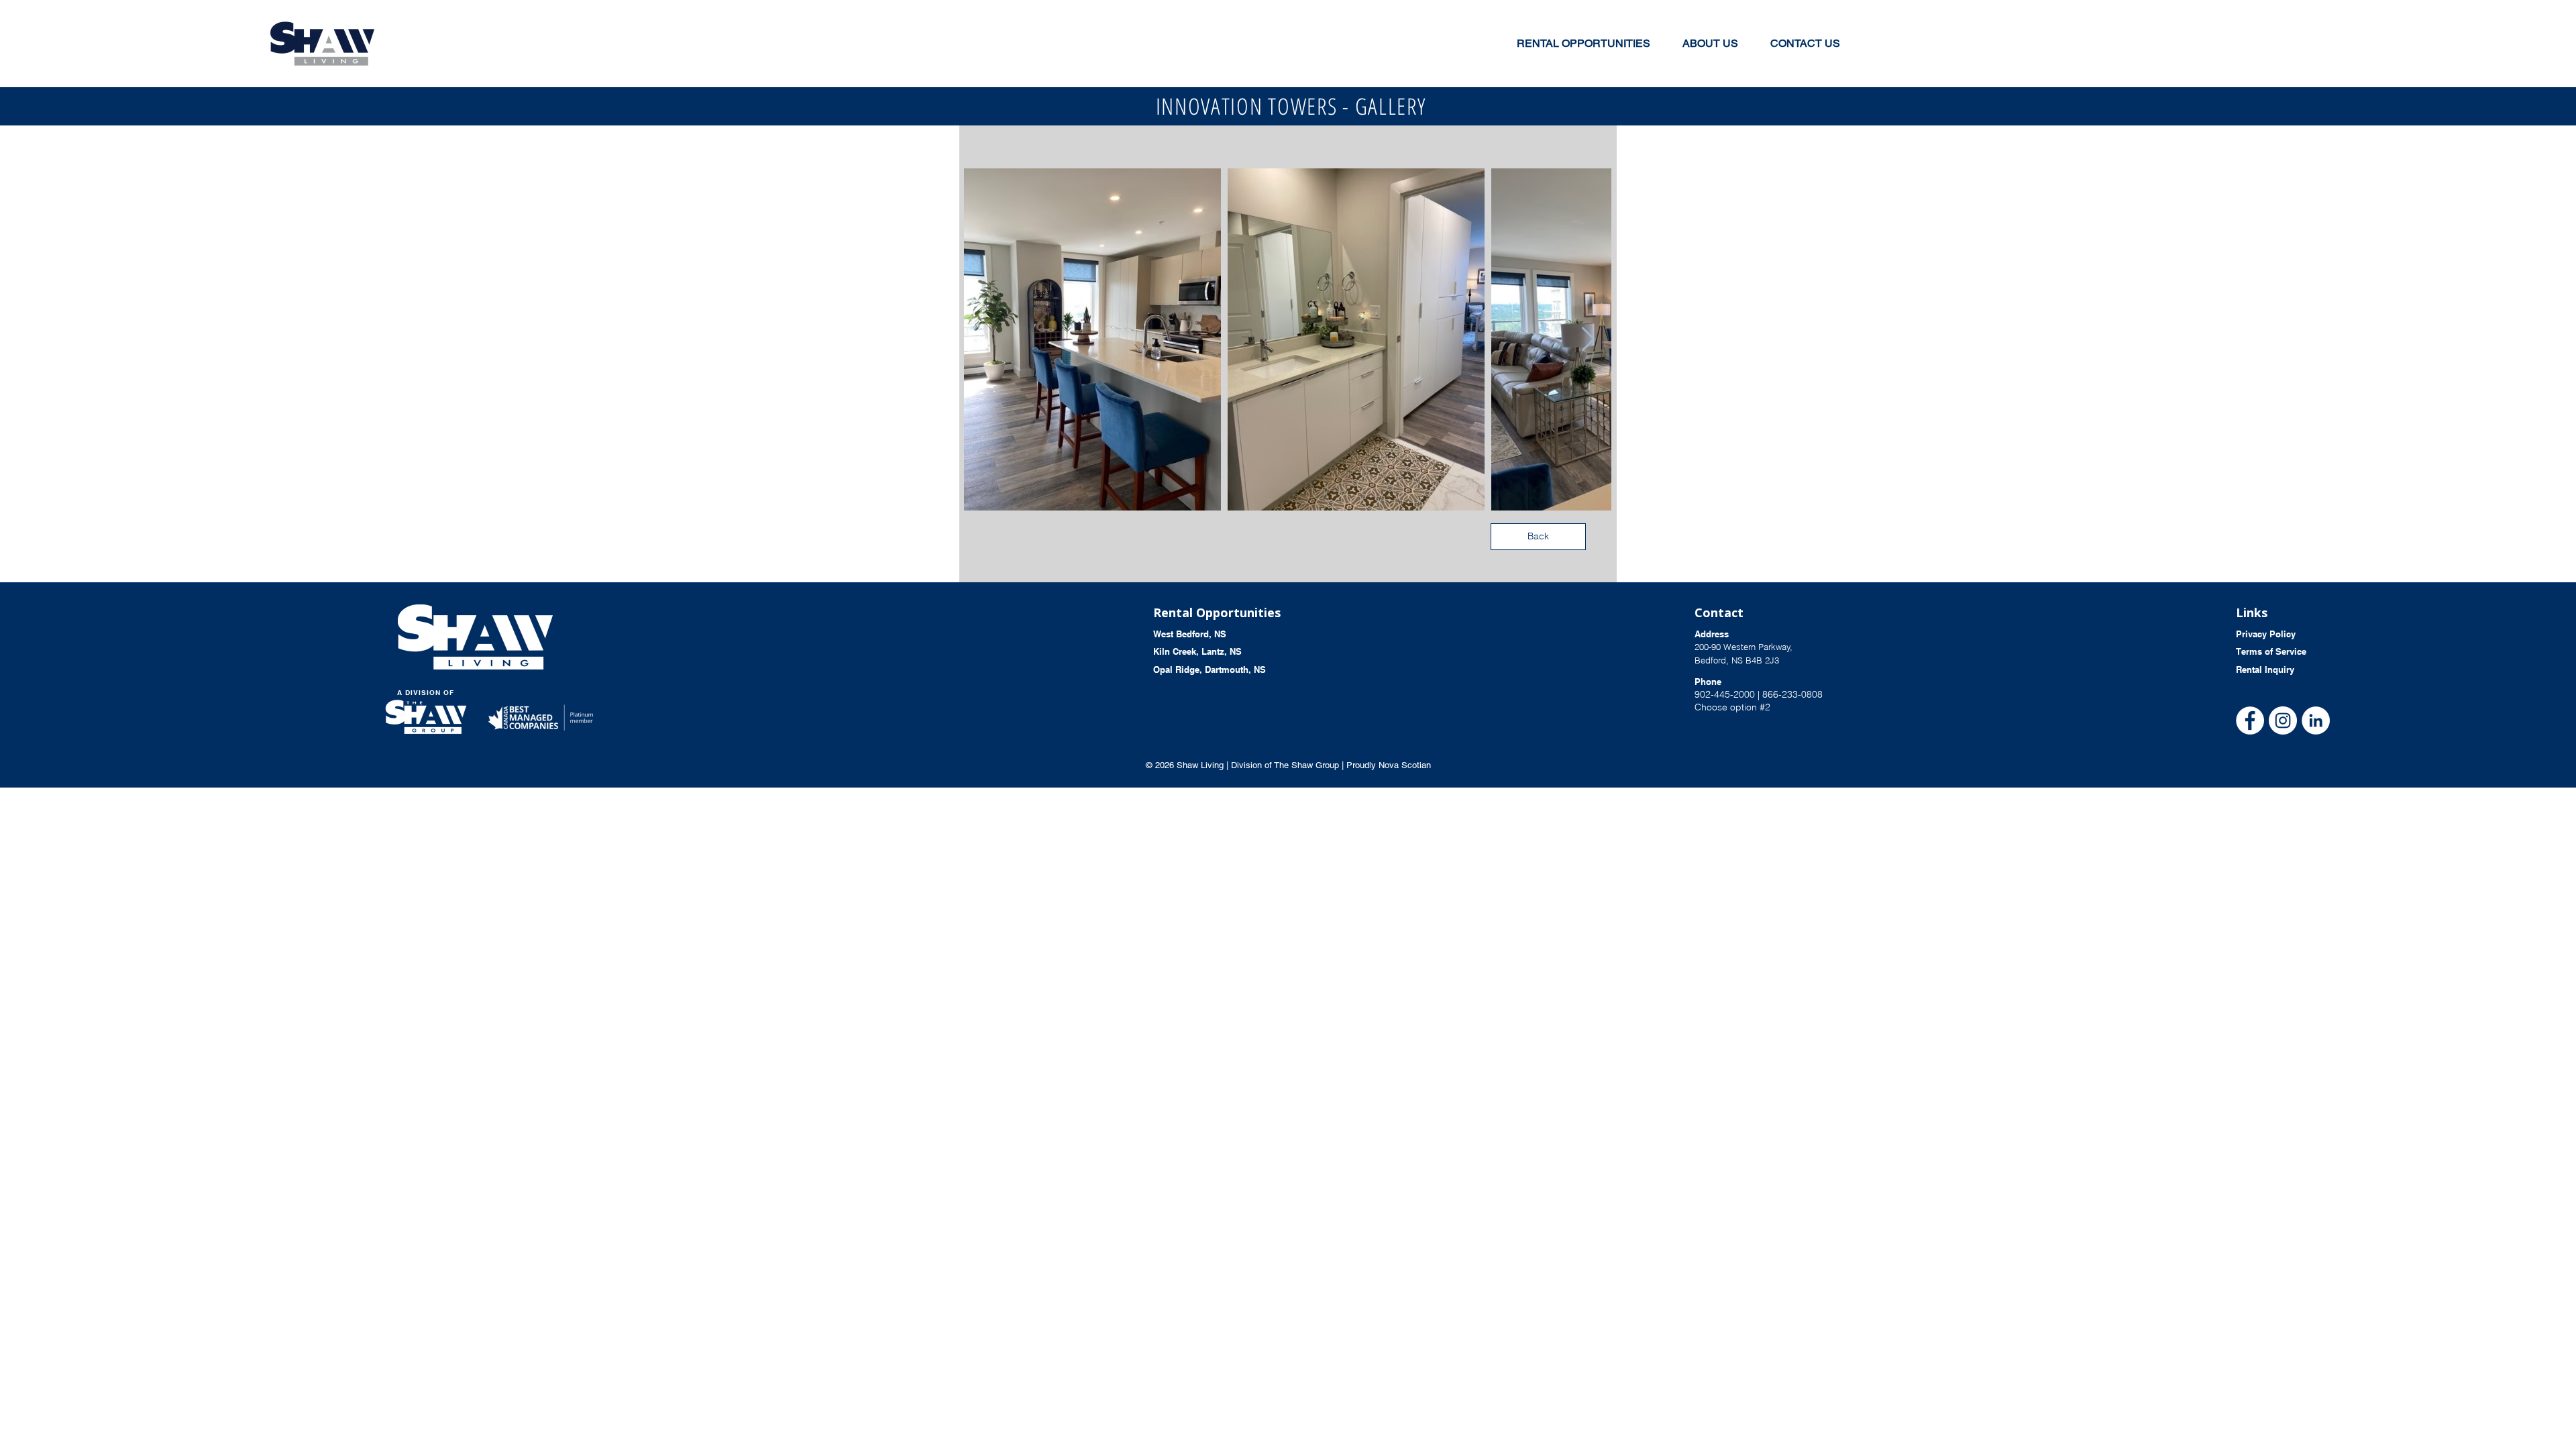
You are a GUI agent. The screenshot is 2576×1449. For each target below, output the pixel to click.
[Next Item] (1588, 340)
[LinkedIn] (2316, 720)
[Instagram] (2283, 720)
